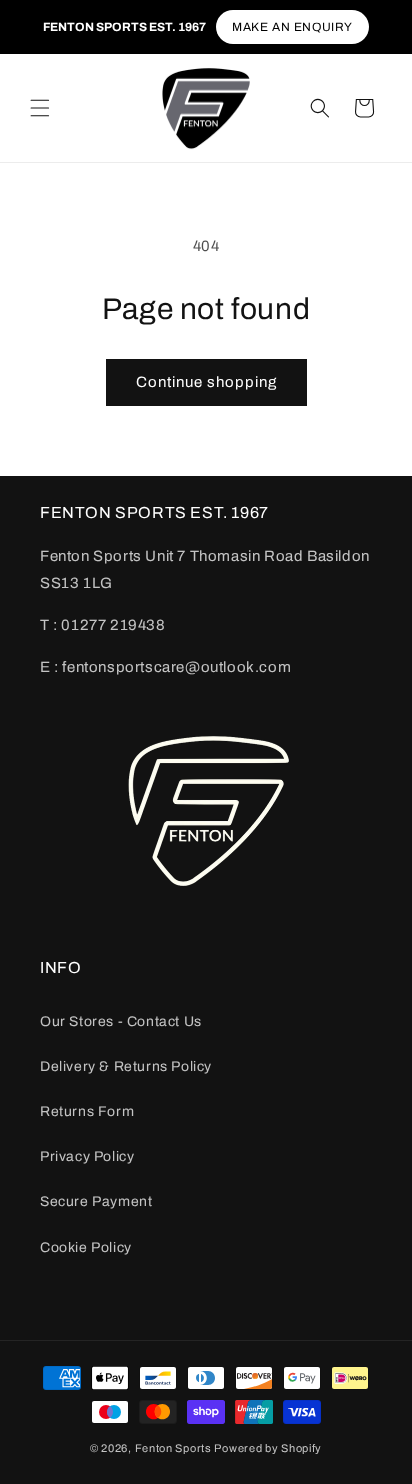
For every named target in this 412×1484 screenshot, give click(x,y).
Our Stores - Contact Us (121, 1021)
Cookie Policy (86, 1247)
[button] (40, 108)
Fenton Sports (173, 1448)
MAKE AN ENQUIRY (292, 27)
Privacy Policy (87, 1156)
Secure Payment (96, 1201)
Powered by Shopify (268, 1448)
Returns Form (87, 1111)
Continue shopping (206, 382)
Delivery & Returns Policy (126, 1066)
